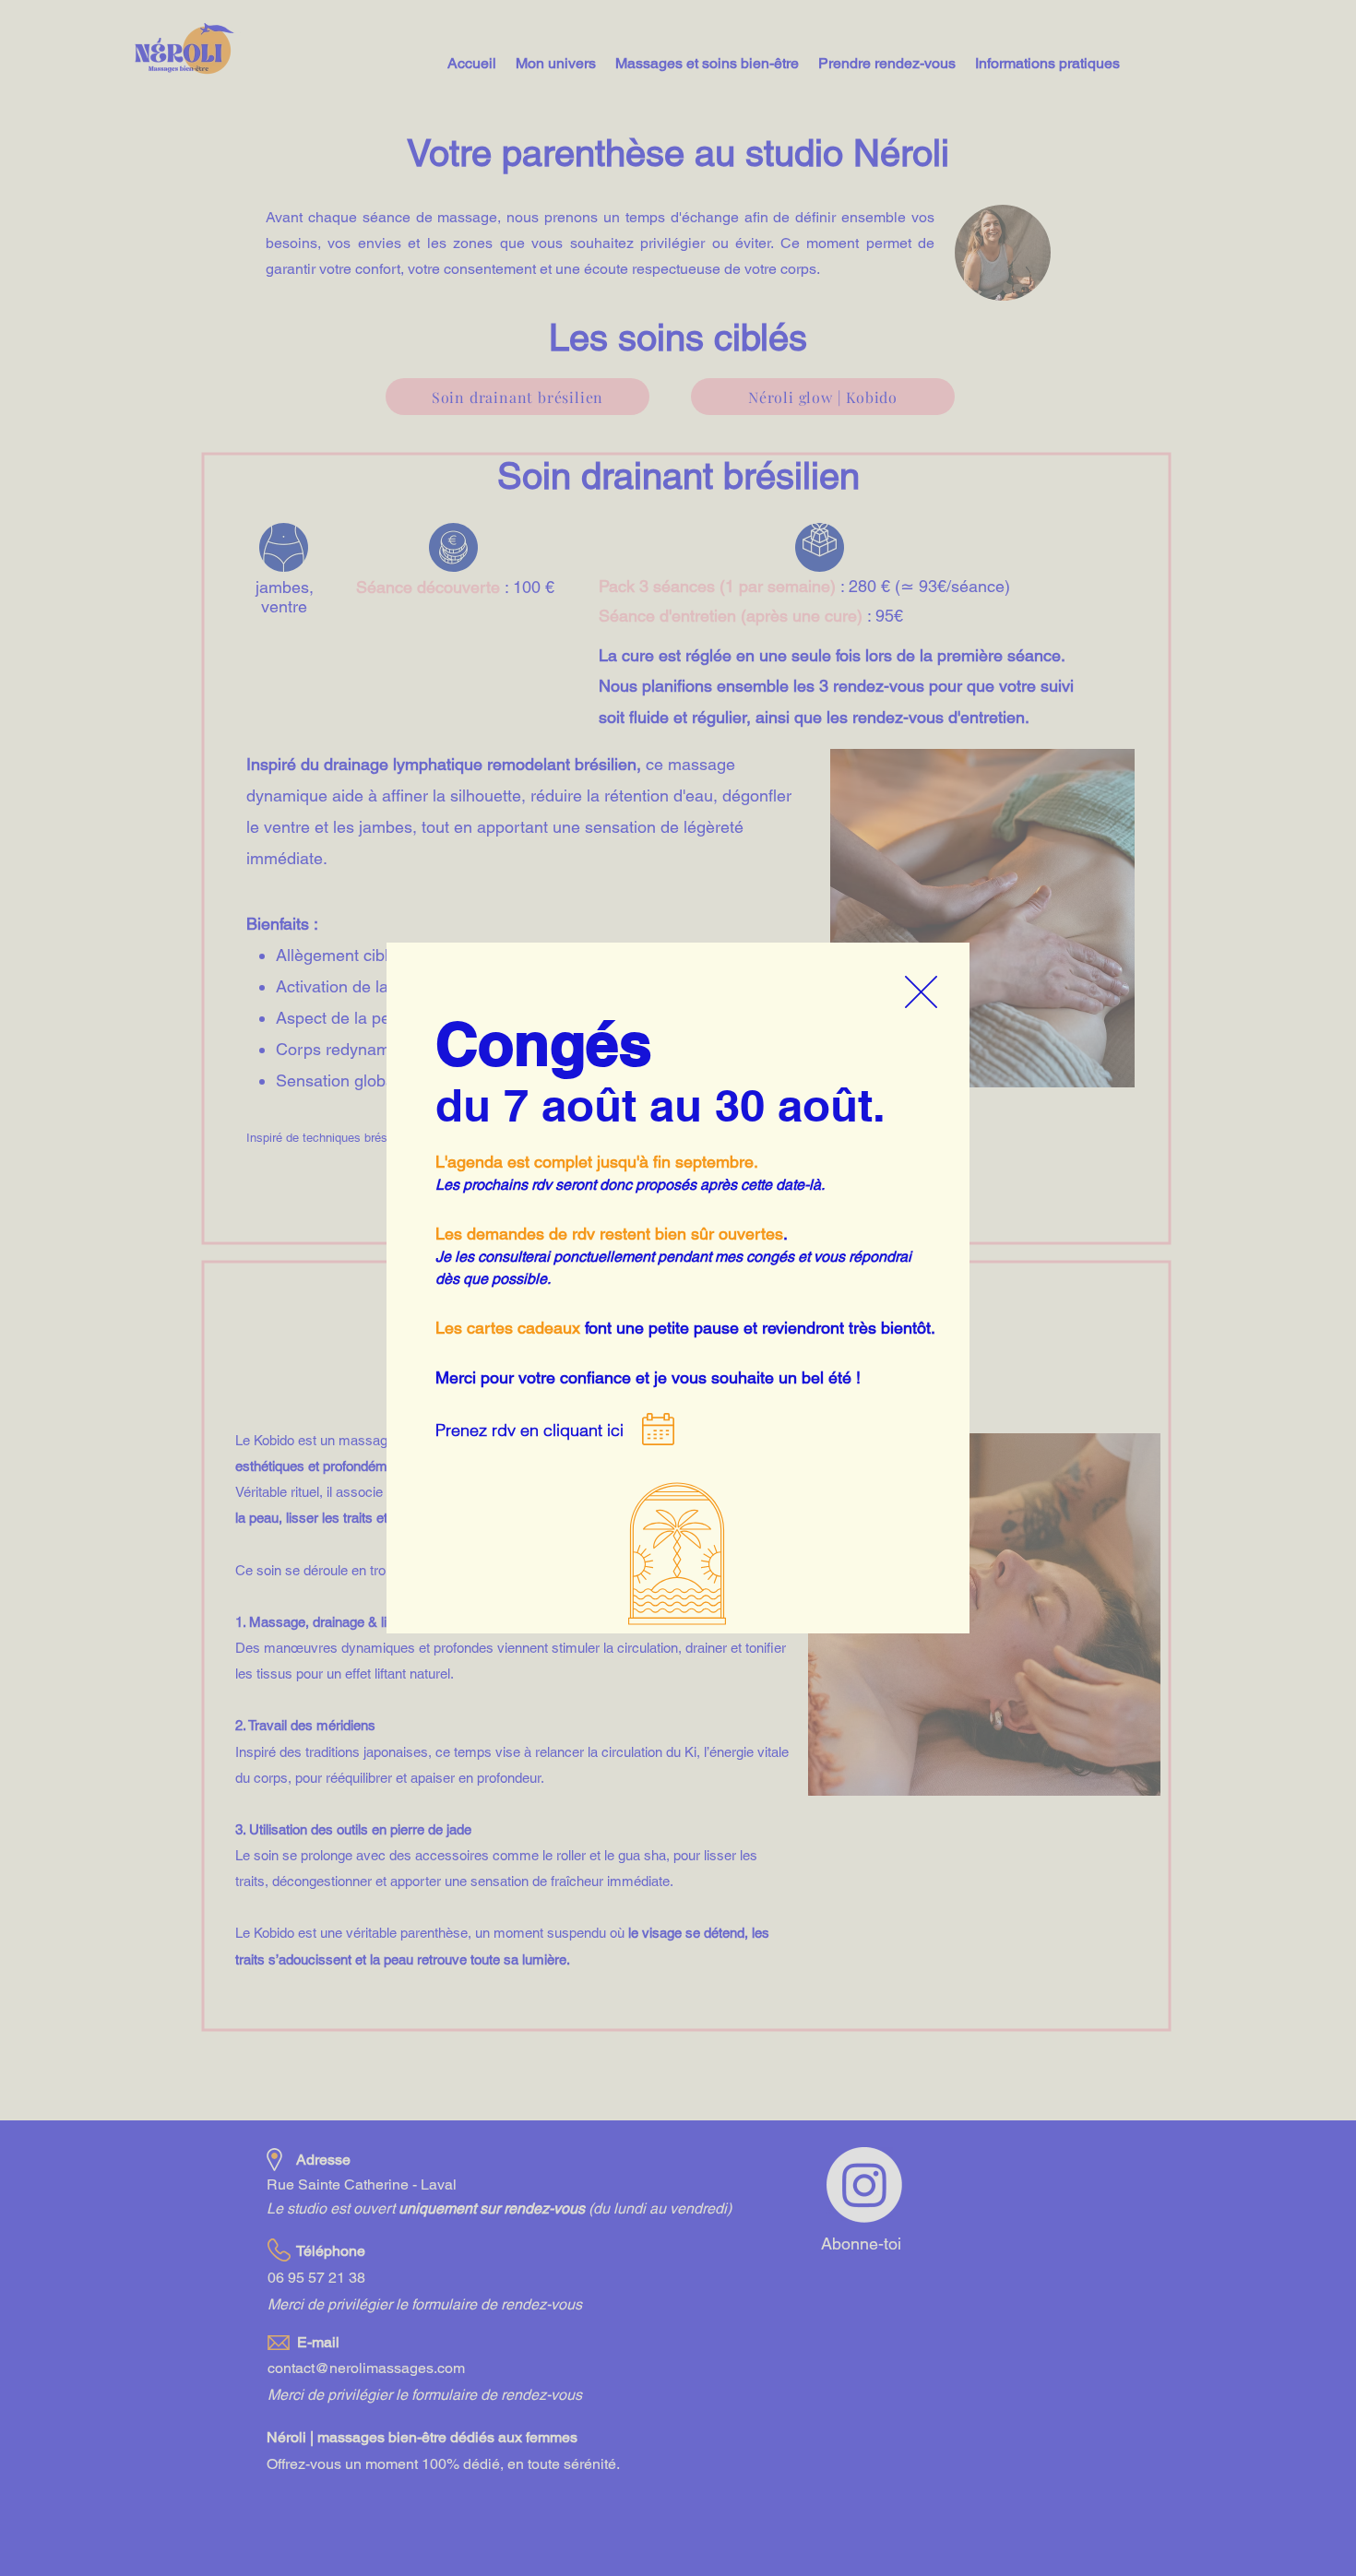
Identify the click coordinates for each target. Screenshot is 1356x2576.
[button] (921, 992)
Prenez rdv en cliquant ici (529, 1430)
